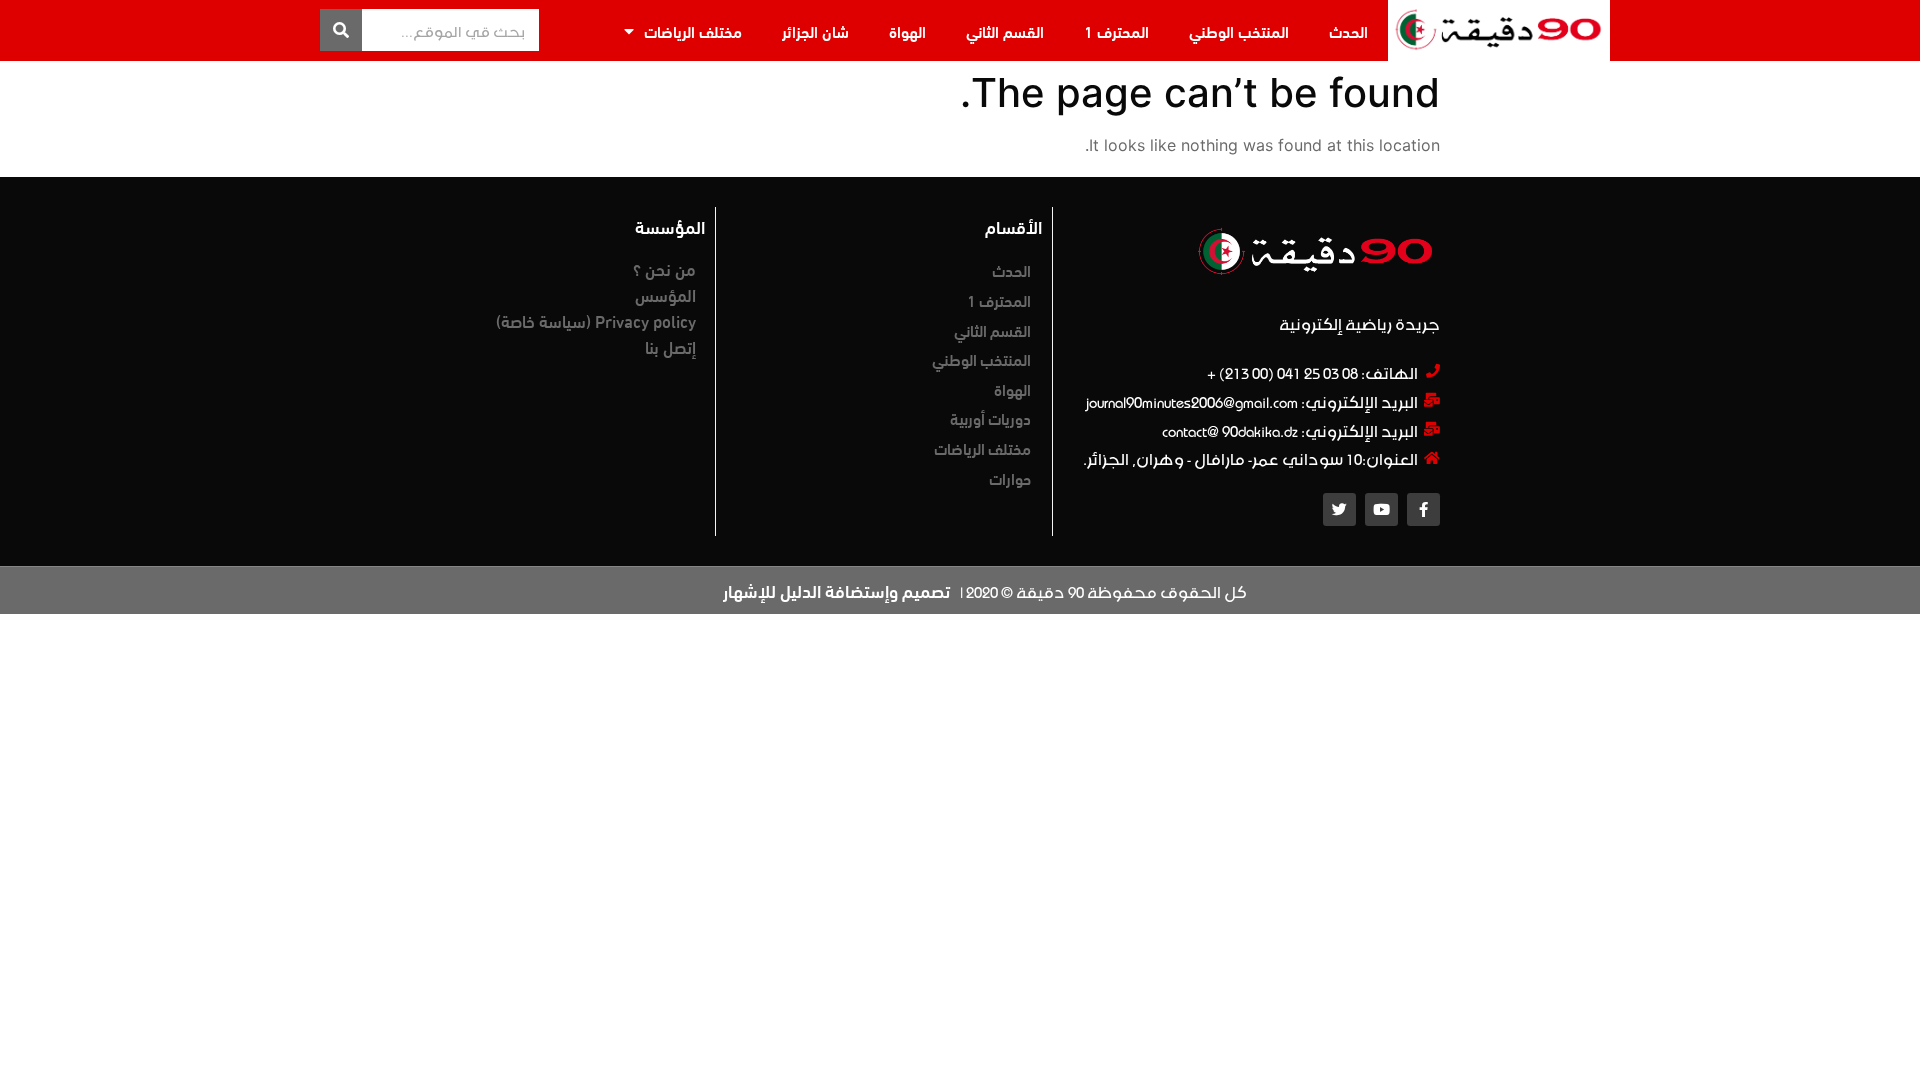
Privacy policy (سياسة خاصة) (596, 320)
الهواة (907, 30)
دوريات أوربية (991, 417)
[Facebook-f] (1423, 509)
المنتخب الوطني (1239, 30)
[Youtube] (1381, 509)
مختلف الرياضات (693, 30)
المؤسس (665, 294)
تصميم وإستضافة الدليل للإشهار (836, 590)
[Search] (341, 30)
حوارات (1010, 477)
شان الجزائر (815, 30)
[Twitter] (1339, 509)
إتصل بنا (670, 346)
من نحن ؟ (664, 268)
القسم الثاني (1005, 30)
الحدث (1348, 30)
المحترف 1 (1116, 30)
